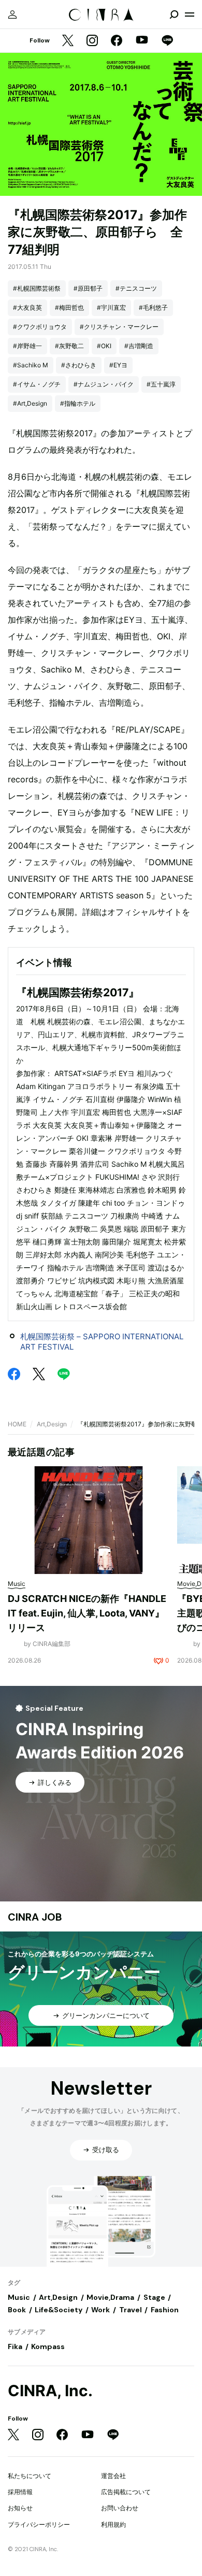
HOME (17, 1424)
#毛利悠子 (153, 307)
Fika (15, 2346)
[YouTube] (142, 41)
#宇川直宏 (111, 307)
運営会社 (113, 2476)
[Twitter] (68, 41)
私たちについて (30, 2476)
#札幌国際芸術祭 (37, 288)
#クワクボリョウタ (40, 327)
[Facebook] (117, 41)
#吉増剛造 (139, 346)
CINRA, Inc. (50, 2391)
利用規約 (113, 2524)
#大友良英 (27, 307)
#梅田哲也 (69, 307)
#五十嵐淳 (161, 384)
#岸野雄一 (27, 346)
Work (100, 2310)
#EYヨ (118, 365)
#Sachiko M (31, 365)
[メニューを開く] (190, 15)
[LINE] (167, 41)
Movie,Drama (110, 2297)
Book (17, 2310)
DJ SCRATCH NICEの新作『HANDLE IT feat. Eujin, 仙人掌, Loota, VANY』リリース (87, 1613)
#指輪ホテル (78, 403)
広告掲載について (126, 2492)
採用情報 (20, 2492)
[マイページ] (12, 15)
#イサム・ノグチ (37, 384)
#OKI (104, 346)
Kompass (48, 2346)
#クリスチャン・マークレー (119, 327)
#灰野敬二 (69, 346)
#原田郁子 (88, 288)
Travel (131, 2310)
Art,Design (52, 1424)
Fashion (165, 2310)
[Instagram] (92, 41)
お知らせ (20, 2508)
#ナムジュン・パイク (104, 384)
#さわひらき (79, 365)
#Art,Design (30, 403)
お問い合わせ (120, 2508)
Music (19, 2297)
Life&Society (59, 2310)
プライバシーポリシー (39, 2524)
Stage (154, 2297)
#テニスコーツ (136, 288)
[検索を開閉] (174, 15)
